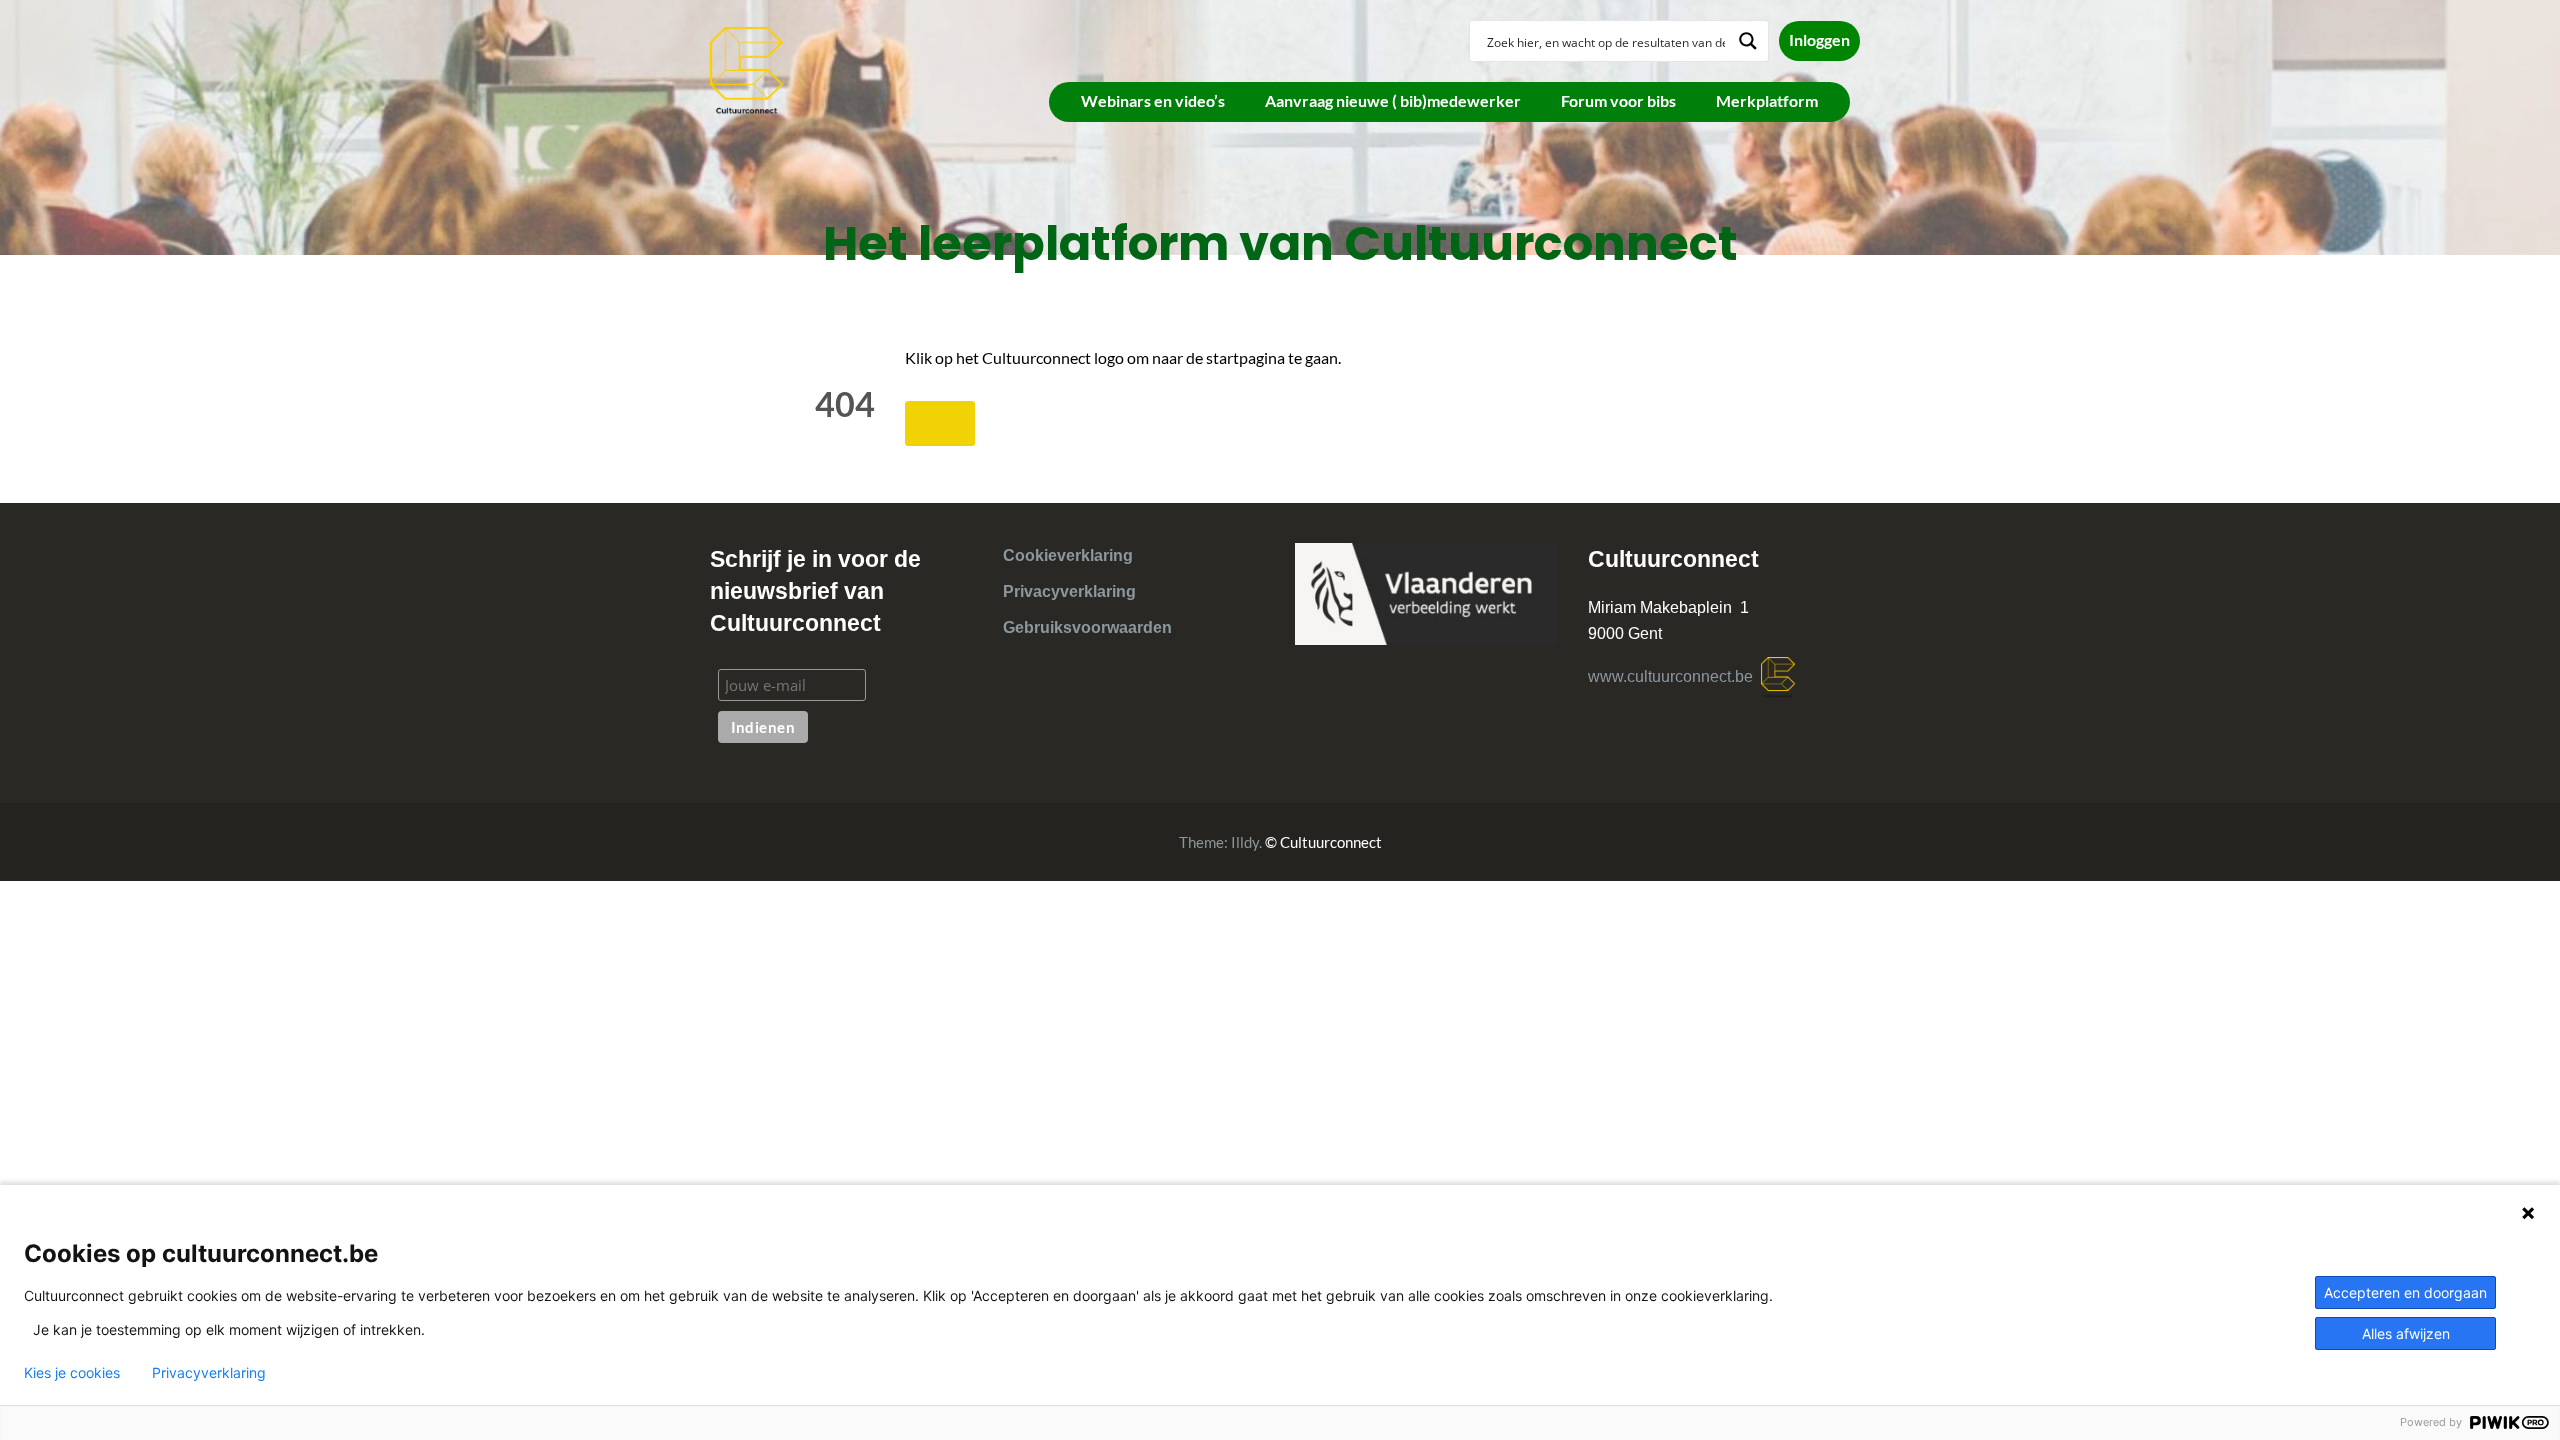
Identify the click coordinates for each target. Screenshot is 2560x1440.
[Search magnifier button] (1748, 41)
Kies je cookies (72, 1373)
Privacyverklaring (1069, 591)
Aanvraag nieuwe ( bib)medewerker (1393, 100)
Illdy (1245, 842)
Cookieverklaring (1068, 555)
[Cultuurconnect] (747, 68)
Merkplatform (1767, 100)
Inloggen (1819, 39)
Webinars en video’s (1153, 100)
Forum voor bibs (1618, 100)
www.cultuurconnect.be (1674, 676)
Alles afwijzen (2406, 1333)
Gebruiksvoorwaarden (1087, 627)
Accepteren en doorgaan (2405, 1292)
